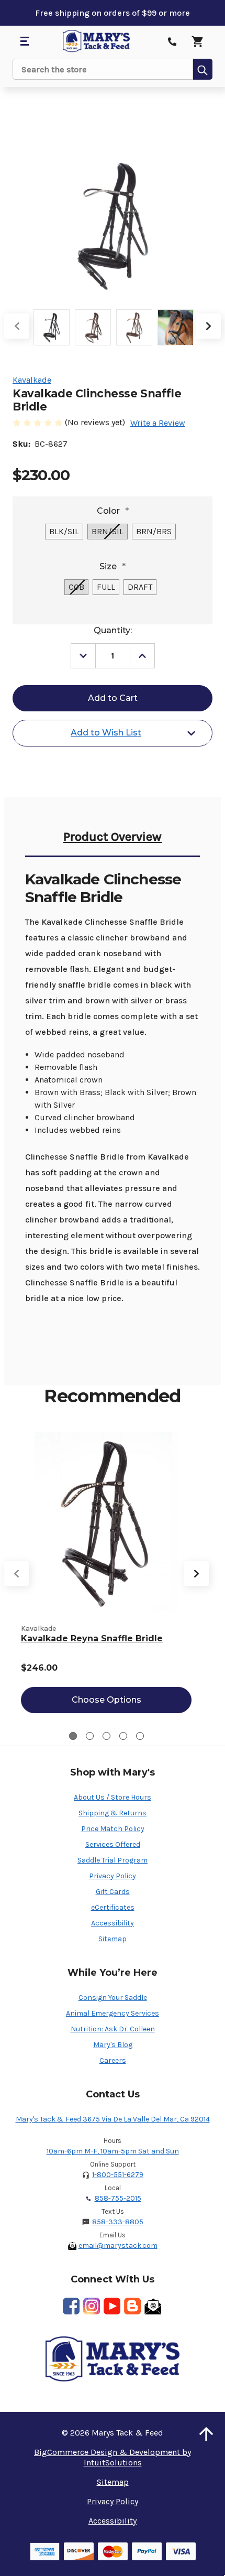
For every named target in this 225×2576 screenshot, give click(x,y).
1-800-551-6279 (118, 2175)
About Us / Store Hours (113, 1797)
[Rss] (132, 2306)
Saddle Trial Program (113, 1860)
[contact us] (172, 41)
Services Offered (113, 1844)
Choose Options (106, 1700)
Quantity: (113, 630)
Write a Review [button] (158, 423)
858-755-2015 (118, 2198)
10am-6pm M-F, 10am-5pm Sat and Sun (113, 2151)
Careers (113, 2060)
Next (208, 326)
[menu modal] (24, 41)
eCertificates (113, 1907)
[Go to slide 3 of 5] (106, 1736)
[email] (153, 2306)
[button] (206, 2434)
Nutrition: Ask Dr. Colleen (113, 2029)
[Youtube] (112, 2306)
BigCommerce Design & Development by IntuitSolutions (113, 2457)
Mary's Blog (113, 2045)
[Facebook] (71, 2306)
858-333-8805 (118, 2222)
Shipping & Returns (113, 1813)
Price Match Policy (113, 1829)
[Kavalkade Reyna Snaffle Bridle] (106, 1522)
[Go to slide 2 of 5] (90, 1736)
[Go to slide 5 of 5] (140, 1736)
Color (113, 511)
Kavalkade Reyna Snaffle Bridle (92, 1638)
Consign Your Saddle (113, 1998)
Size (113, 566)
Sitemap (113, 1939)
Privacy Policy (113, 1876)
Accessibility (113, 1923)
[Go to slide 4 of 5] (123, 1736)
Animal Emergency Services (113, 2013)
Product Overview (113, 837)
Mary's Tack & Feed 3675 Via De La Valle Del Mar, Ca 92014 (113, 2119)
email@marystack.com (118, 2245)
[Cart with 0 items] (197, 41)
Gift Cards (113, 1892)
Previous (17, 326)
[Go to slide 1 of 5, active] (73, 1736)
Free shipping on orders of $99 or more (113, 13)
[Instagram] (92, 2306)
